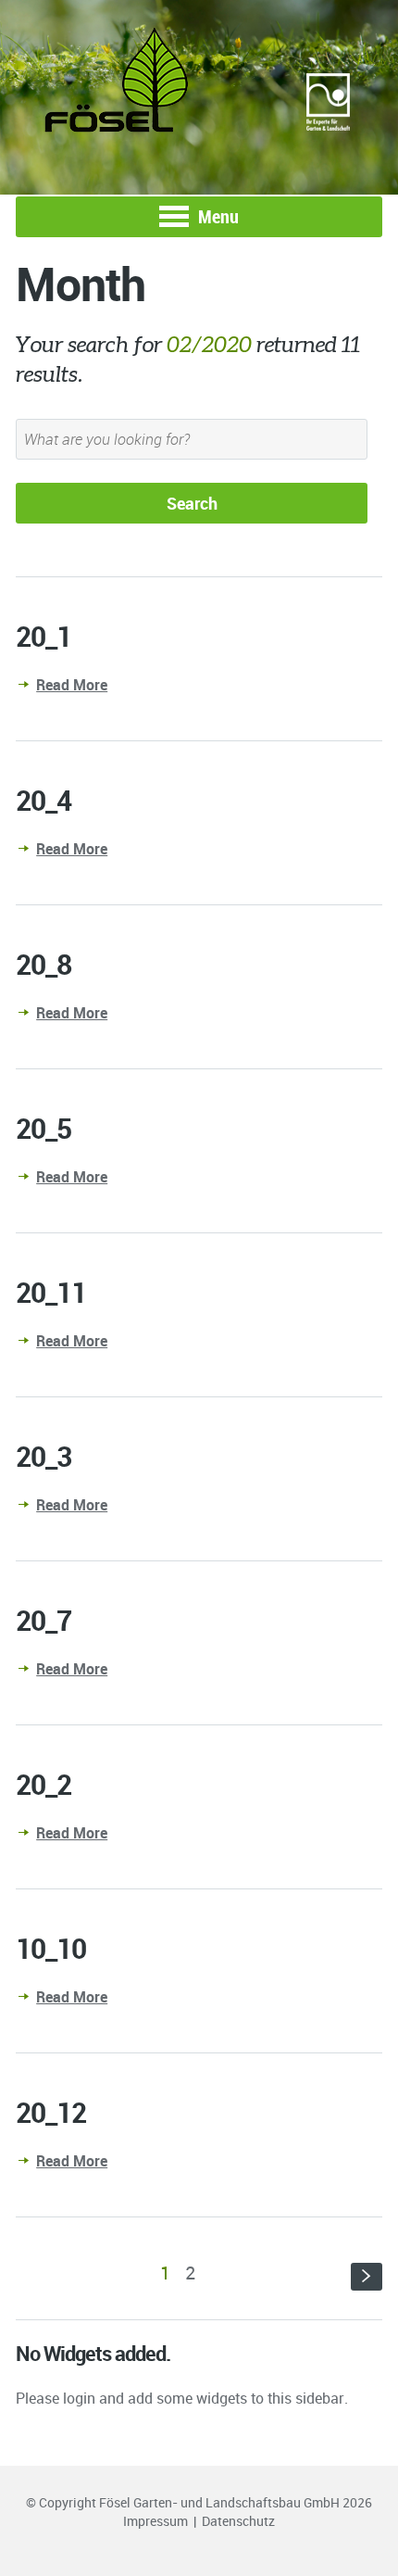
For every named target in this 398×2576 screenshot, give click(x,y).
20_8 (44, 964)
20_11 (51, 1292)
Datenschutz (238, 2521)
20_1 (44, 636)
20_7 (44, 1620)
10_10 (51, 1948)
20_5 (44, 1128)
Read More (72, 685)
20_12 (51, 2112)
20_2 (44, 1784)
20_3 (44, 1456)
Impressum (155, 2521)
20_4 (44, 800)
